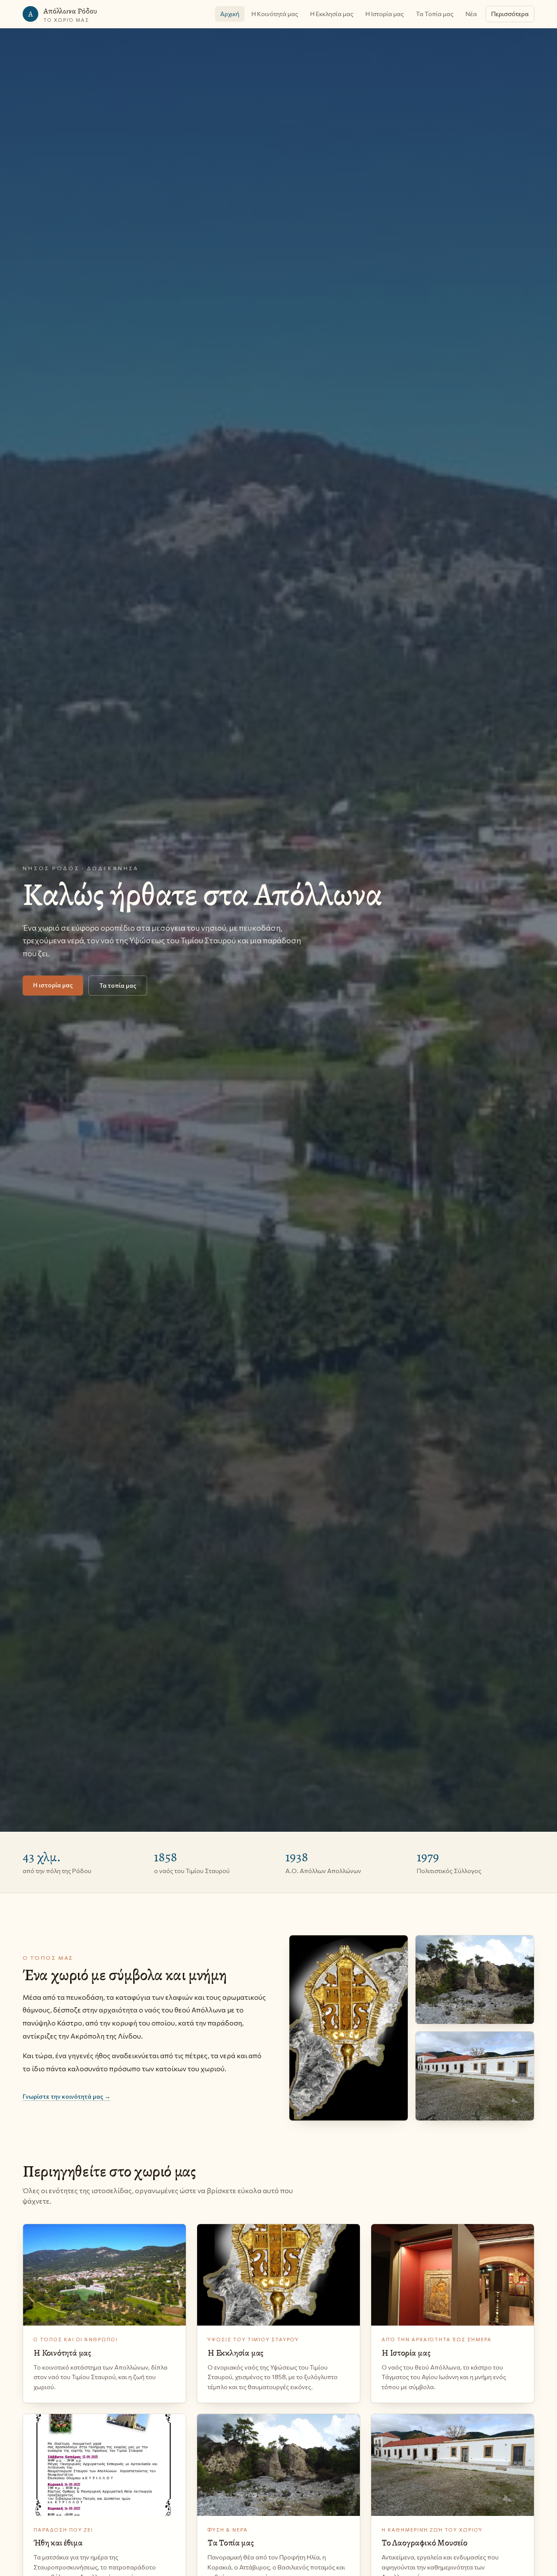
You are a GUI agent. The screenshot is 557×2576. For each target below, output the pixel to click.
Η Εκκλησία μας (332, 14)
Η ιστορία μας (53, 985)
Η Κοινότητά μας (275, 14)
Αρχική (230, 14)
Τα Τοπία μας (435, 14)
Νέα (471, 14)
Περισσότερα (510, 14)
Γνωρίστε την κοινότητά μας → (67, 2096)
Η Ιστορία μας (385, 14)
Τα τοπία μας (118, 985)
